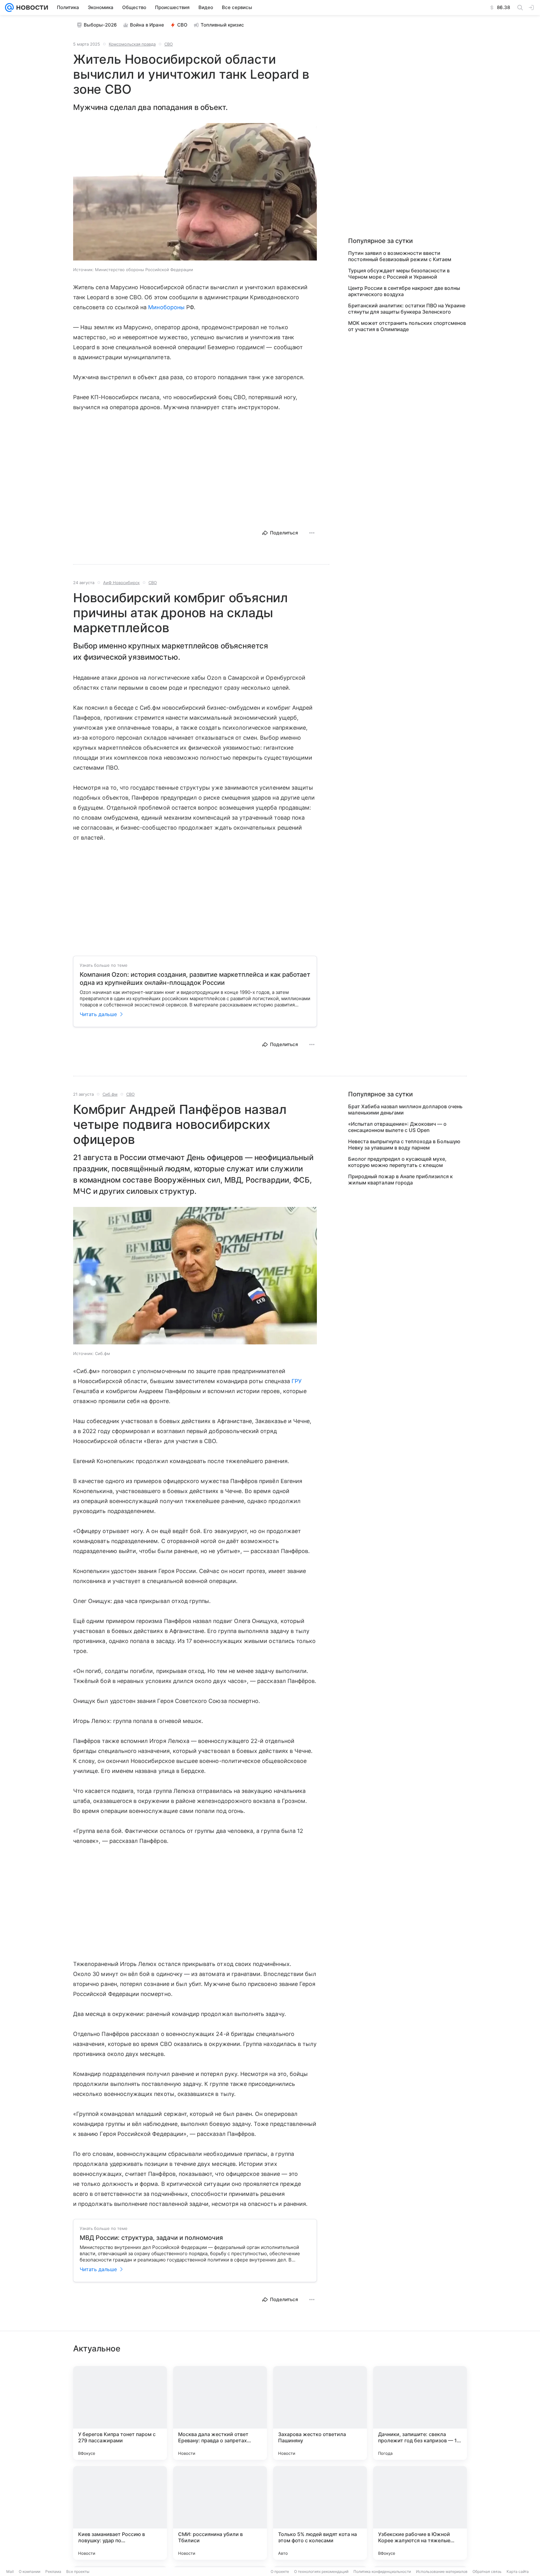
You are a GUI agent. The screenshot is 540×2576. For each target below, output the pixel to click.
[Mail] (9, 7)
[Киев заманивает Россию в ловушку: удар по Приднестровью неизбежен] (120, 2513)
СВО (182, 25)
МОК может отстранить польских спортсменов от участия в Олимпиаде (407, 326)
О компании (30, 2571)
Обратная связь (487, 2571)
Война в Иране (147, 25)
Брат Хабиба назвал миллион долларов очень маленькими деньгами (405, 1109)
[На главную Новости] (31, 7)
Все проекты (78, 2571)
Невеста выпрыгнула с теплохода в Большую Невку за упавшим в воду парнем (404, 1144)
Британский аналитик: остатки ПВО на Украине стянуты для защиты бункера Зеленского (407, 309)
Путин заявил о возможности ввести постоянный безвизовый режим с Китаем (400, 256)
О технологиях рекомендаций (321, 2571)
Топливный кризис (222, 25)
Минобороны (166, 307)
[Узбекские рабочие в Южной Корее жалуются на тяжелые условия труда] (420, 2513)
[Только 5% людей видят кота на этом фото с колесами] (320, 2513)
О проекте (280, 2571)
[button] (195, 192)
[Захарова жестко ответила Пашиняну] (320, 2413)
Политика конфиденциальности (382, 2571)
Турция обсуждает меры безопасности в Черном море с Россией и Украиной (399, 274)
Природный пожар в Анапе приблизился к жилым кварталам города (400, 1179)
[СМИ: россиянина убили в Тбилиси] (220, 2513)
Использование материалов (442, 2571)
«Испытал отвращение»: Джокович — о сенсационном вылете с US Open (397, 1127)
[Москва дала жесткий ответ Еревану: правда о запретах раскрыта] (220, 2413)
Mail (10, 2571)
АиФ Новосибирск (121, 583)
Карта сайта (518, 2571)
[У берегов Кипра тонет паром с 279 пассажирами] (120, 2413)
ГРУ (297, 1381)
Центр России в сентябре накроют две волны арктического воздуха (404, 291)
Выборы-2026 (100, 25)
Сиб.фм (110, 1094)
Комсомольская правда (132, 44)
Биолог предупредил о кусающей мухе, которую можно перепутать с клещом (397, 1162)
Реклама (53, 2571)
